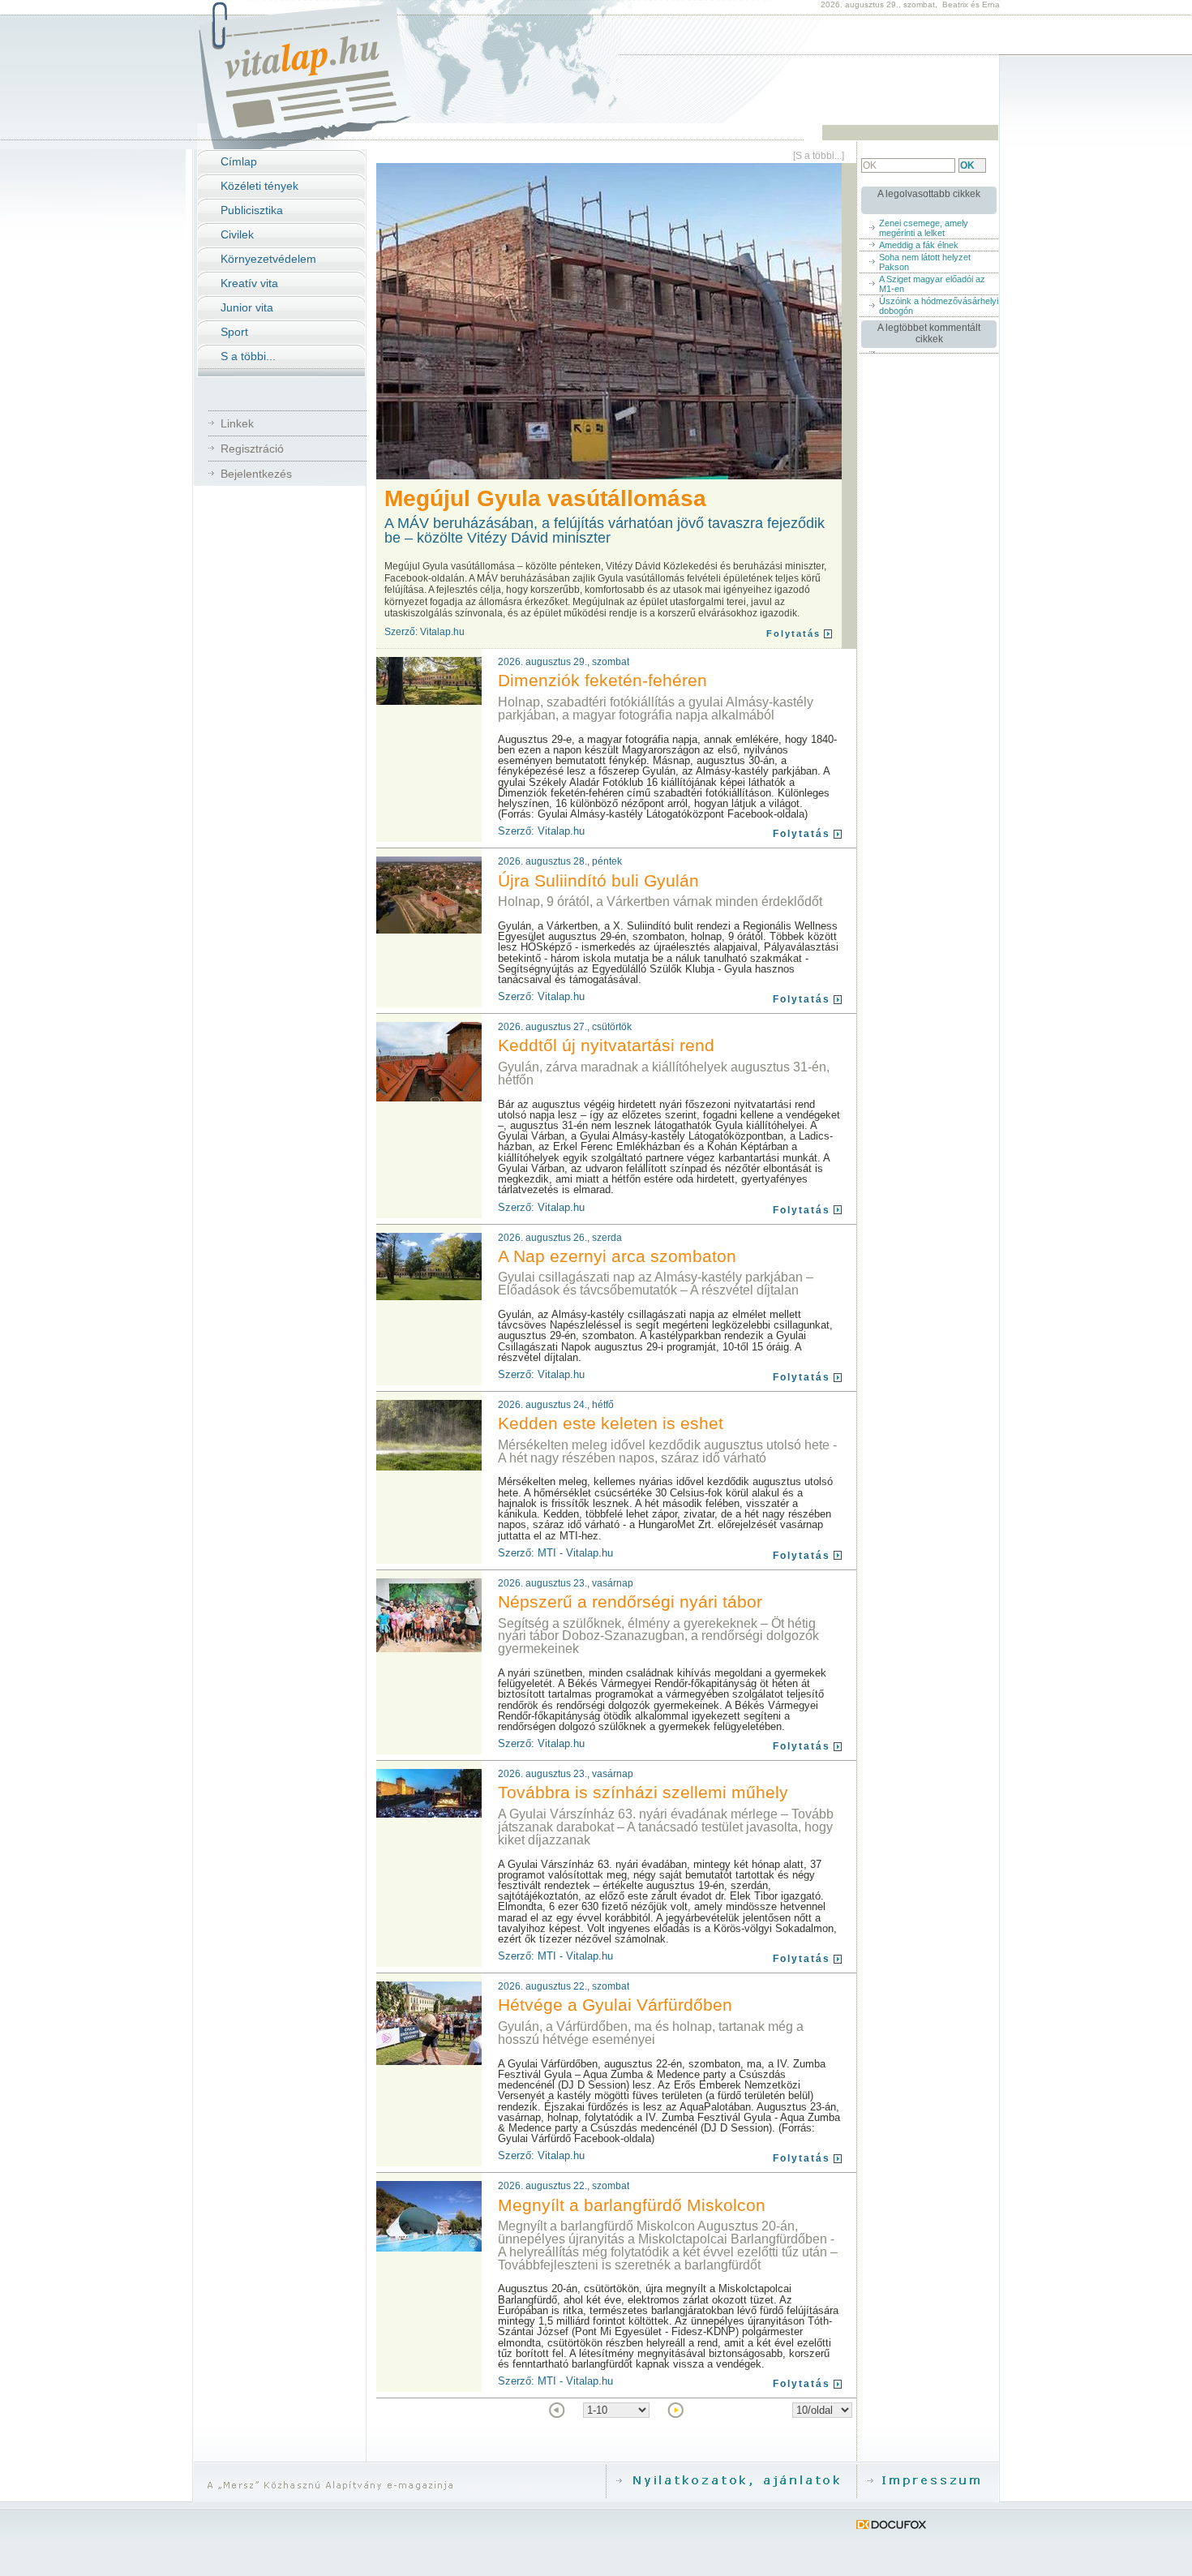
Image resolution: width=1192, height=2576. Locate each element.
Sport (234, 332)
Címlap (239, 161)
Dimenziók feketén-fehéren (602, 680)
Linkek (237, 423)
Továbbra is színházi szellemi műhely (643, 1792)
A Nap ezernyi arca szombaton (617, 1256)
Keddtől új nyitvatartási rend (606, 1045)
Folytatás (793, 633)
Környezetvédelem (268, 259)
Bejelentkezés (256, 474)
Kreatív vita (249, 283)
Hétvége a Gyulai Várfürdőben (615, 2005)
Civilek (237, 234)
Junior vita (247, 307)
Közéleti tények (259, 186)
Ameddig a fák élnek (919, 245)
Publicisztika (252, 210)
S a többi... (248, 356)
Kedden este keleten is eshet (611, 1423)
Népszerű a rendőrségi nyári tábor (630, 1601)
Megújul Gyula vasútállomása (545, 498)
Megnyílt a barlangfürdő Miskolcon (632, 2205)
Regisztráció (252, 449)
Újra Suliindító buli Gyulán (598, 880)
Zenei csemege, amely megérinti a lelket (924, 228)
